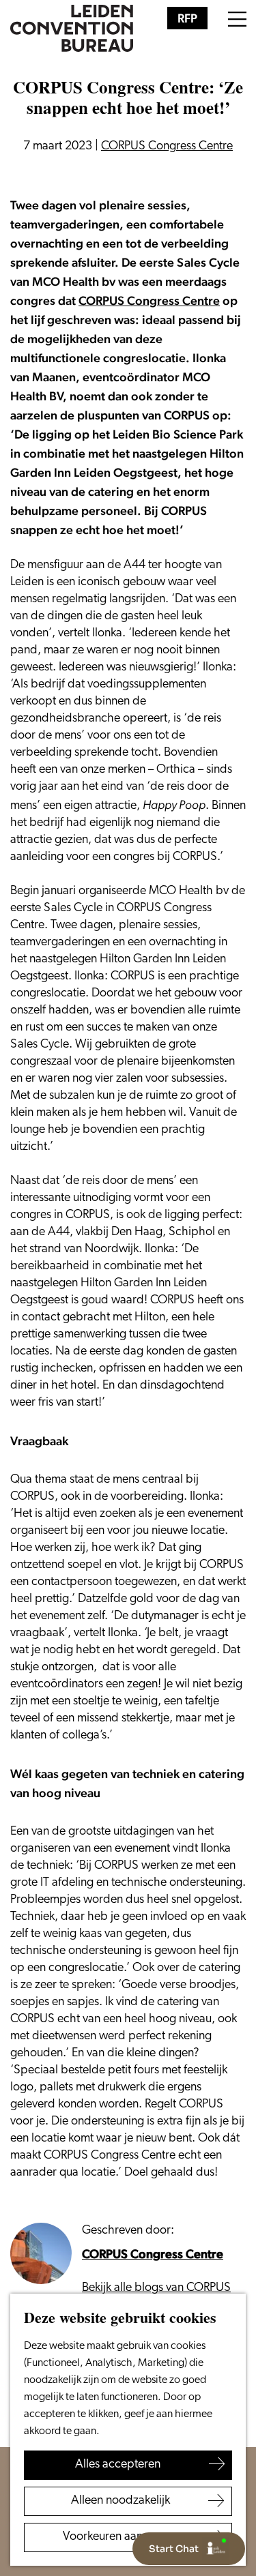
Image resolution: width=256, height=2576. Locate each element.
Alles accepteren (118, 2465)
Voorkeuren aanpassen (120, 2537)
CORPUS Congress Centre (149, 300)
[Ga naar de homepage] (72, 29)
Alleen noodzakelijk (120, 2501)
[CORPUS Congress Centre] (41, 2253)
